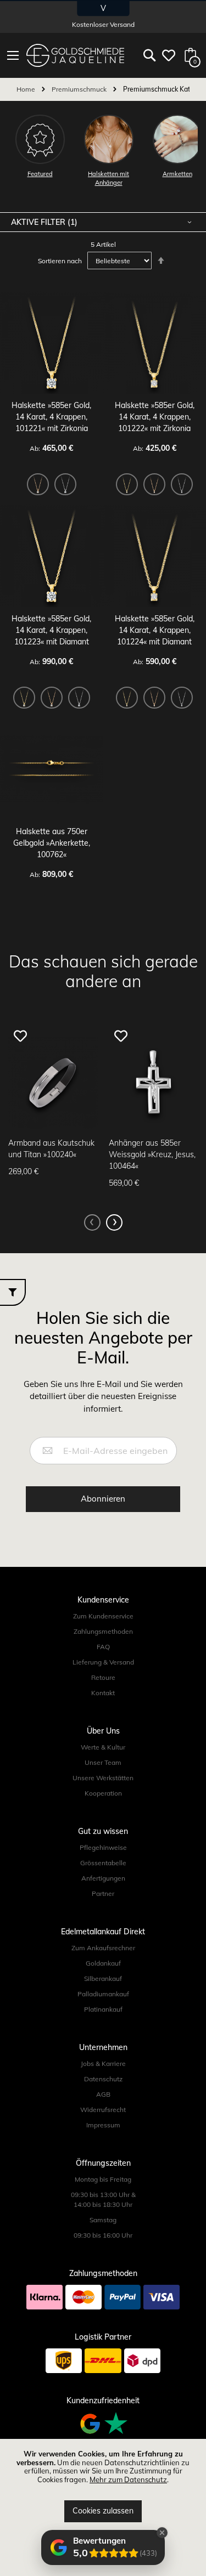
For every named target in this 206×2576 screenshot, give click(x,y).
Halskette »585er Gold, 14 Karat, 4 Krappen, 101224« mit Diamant (155, 630)
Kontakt (103, 1693)
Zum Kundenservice (103, 1616)
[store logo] (75, 55)
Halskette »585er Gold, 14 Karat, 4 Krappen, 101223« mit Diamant (51, 630)
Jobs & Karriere (103, 2063)
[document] (103, 2486)
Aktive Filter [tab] (39, 222)
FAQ (103, 1647)
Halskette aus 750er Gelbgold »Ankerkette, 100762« (52, 843)
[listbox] (52, 486)
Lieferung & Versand (103, 1662)
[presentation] (114, 1222)
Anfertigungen (103, 1878)
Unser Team (103, 1762)
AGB (103, 2094)
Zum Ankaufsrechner (103, 1948)
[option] (38, 484)
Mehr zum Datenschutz (128, 2479)
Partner (103, 1893)
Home (27, 89)
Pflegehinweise (103, 1847)
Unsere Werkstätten (103, 1778)
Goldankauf (103, 1963)
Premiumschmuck (80, 89)
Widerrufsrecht (103, 2110)
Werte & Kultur (103, 1747)
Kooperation (103, 1793)
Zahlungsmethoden (103, 1631)
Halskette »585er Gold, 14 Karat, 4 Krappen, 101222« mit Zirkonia (155, 417)
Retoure (103, 1677)
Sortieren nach (60, 261)
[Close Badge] (162, 2533)
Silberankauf (103, 1978)
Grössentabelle (103, 1863)
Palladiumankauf (103, 1994)
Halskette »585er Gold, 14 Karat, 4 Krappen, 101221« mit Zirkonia (51, 417)
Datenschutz (103, 2079)
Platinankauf (103, 2009)
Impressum (103, 2125)
